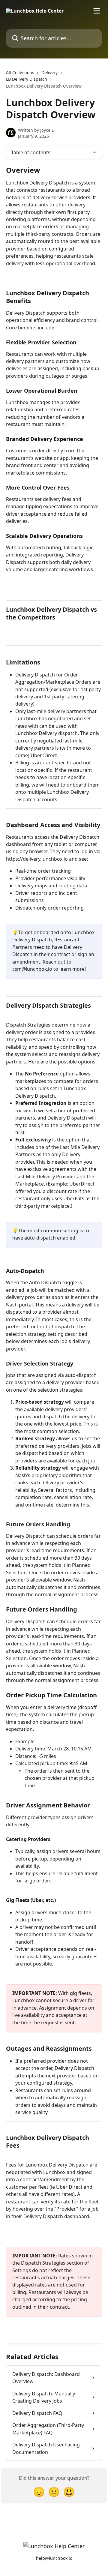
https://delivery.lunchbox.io (37, 859)
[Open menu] (97, 11)
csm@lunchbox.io (32, 969)
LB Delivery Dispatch (27, 79)
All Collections (20, 72)
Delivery (49, 72)
